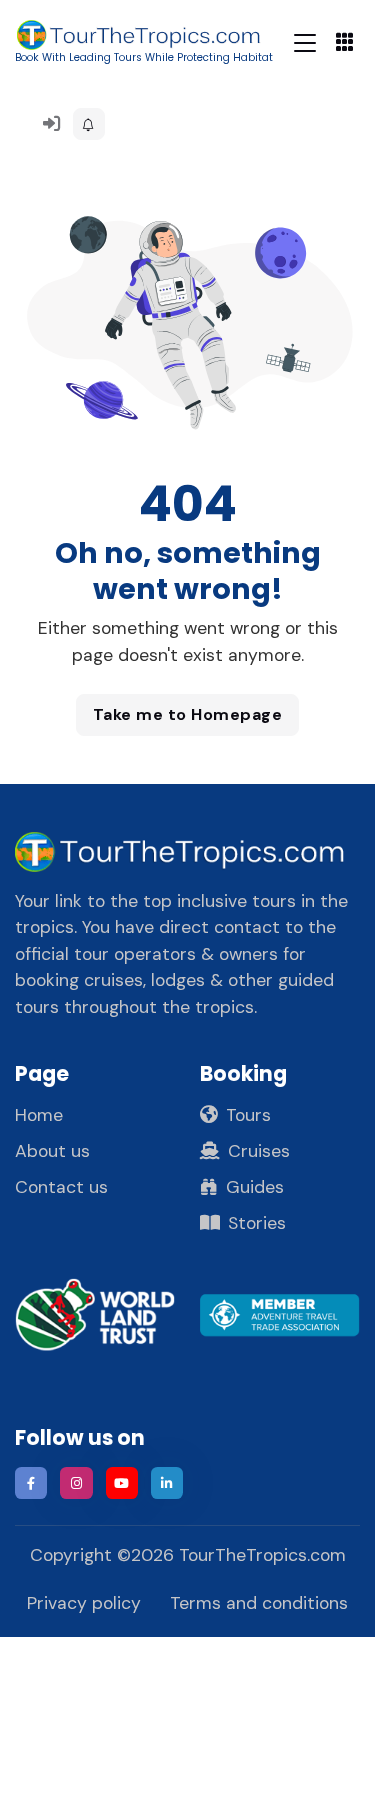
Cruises (259, 1151)
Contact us (61, 1187)
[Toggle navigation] (305, 42)
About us (52, 1151)
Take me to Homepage (188, 714)
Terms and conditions (259, 1603)
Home (39, 1115)
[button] (89, 124)
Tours (248, 1115)
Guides (255, 1187)
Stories (257, 1223)
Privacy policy (84, 1603)
